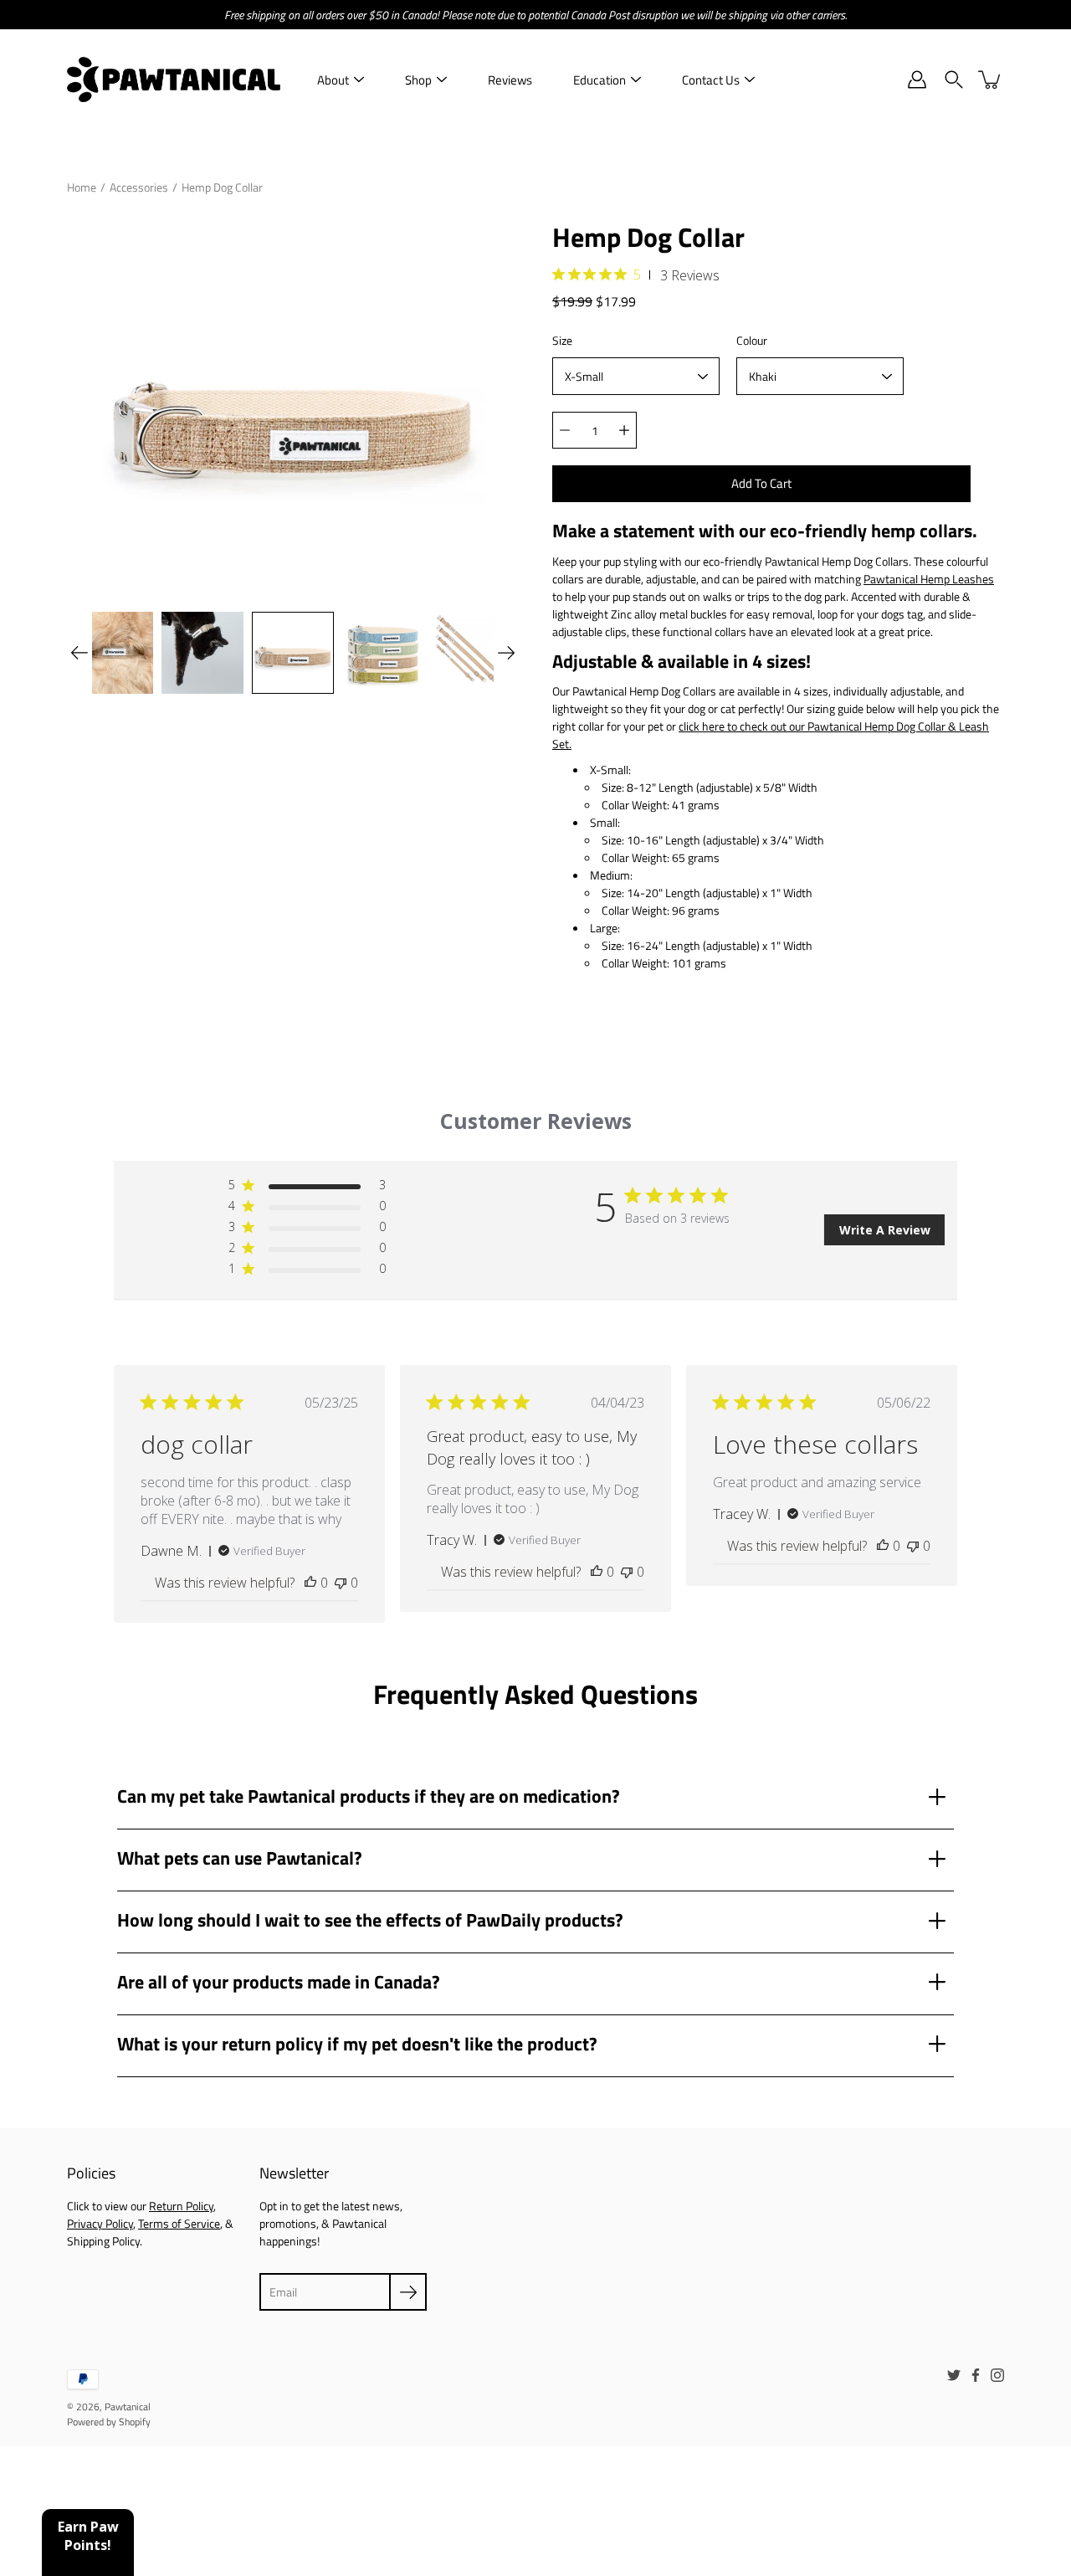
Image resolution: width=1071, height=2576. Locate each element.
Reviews (510, 80)
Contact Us (711, 80)
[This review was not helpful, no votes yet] (341, 1583)
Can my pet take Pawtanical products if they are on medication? (369, 1796)
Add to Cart (761, 483)
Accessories (139, 187)
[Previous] (79, 653)
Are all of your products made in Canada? (279, 1982)
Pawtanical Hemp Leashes (929, 579)
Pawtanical (128, 2407)
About (333, 80)
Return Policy (181, 2206)
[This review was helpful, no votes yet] (310, 1583)
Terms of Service (179, 2223)
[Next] (506, 653)
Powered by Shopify (109, 2422)
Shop (418, 80)
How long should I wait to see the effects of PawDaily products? (370, 1920)
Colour (752, 340)
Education (600, 80)
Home (82, 187)
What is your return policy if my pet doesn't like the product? (357, 2044)
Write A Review (885, 1230)
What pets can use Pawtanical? (240, 1858)
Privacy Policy (100, 2223)
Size (562, 340)
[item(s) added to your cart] (991, 80)
